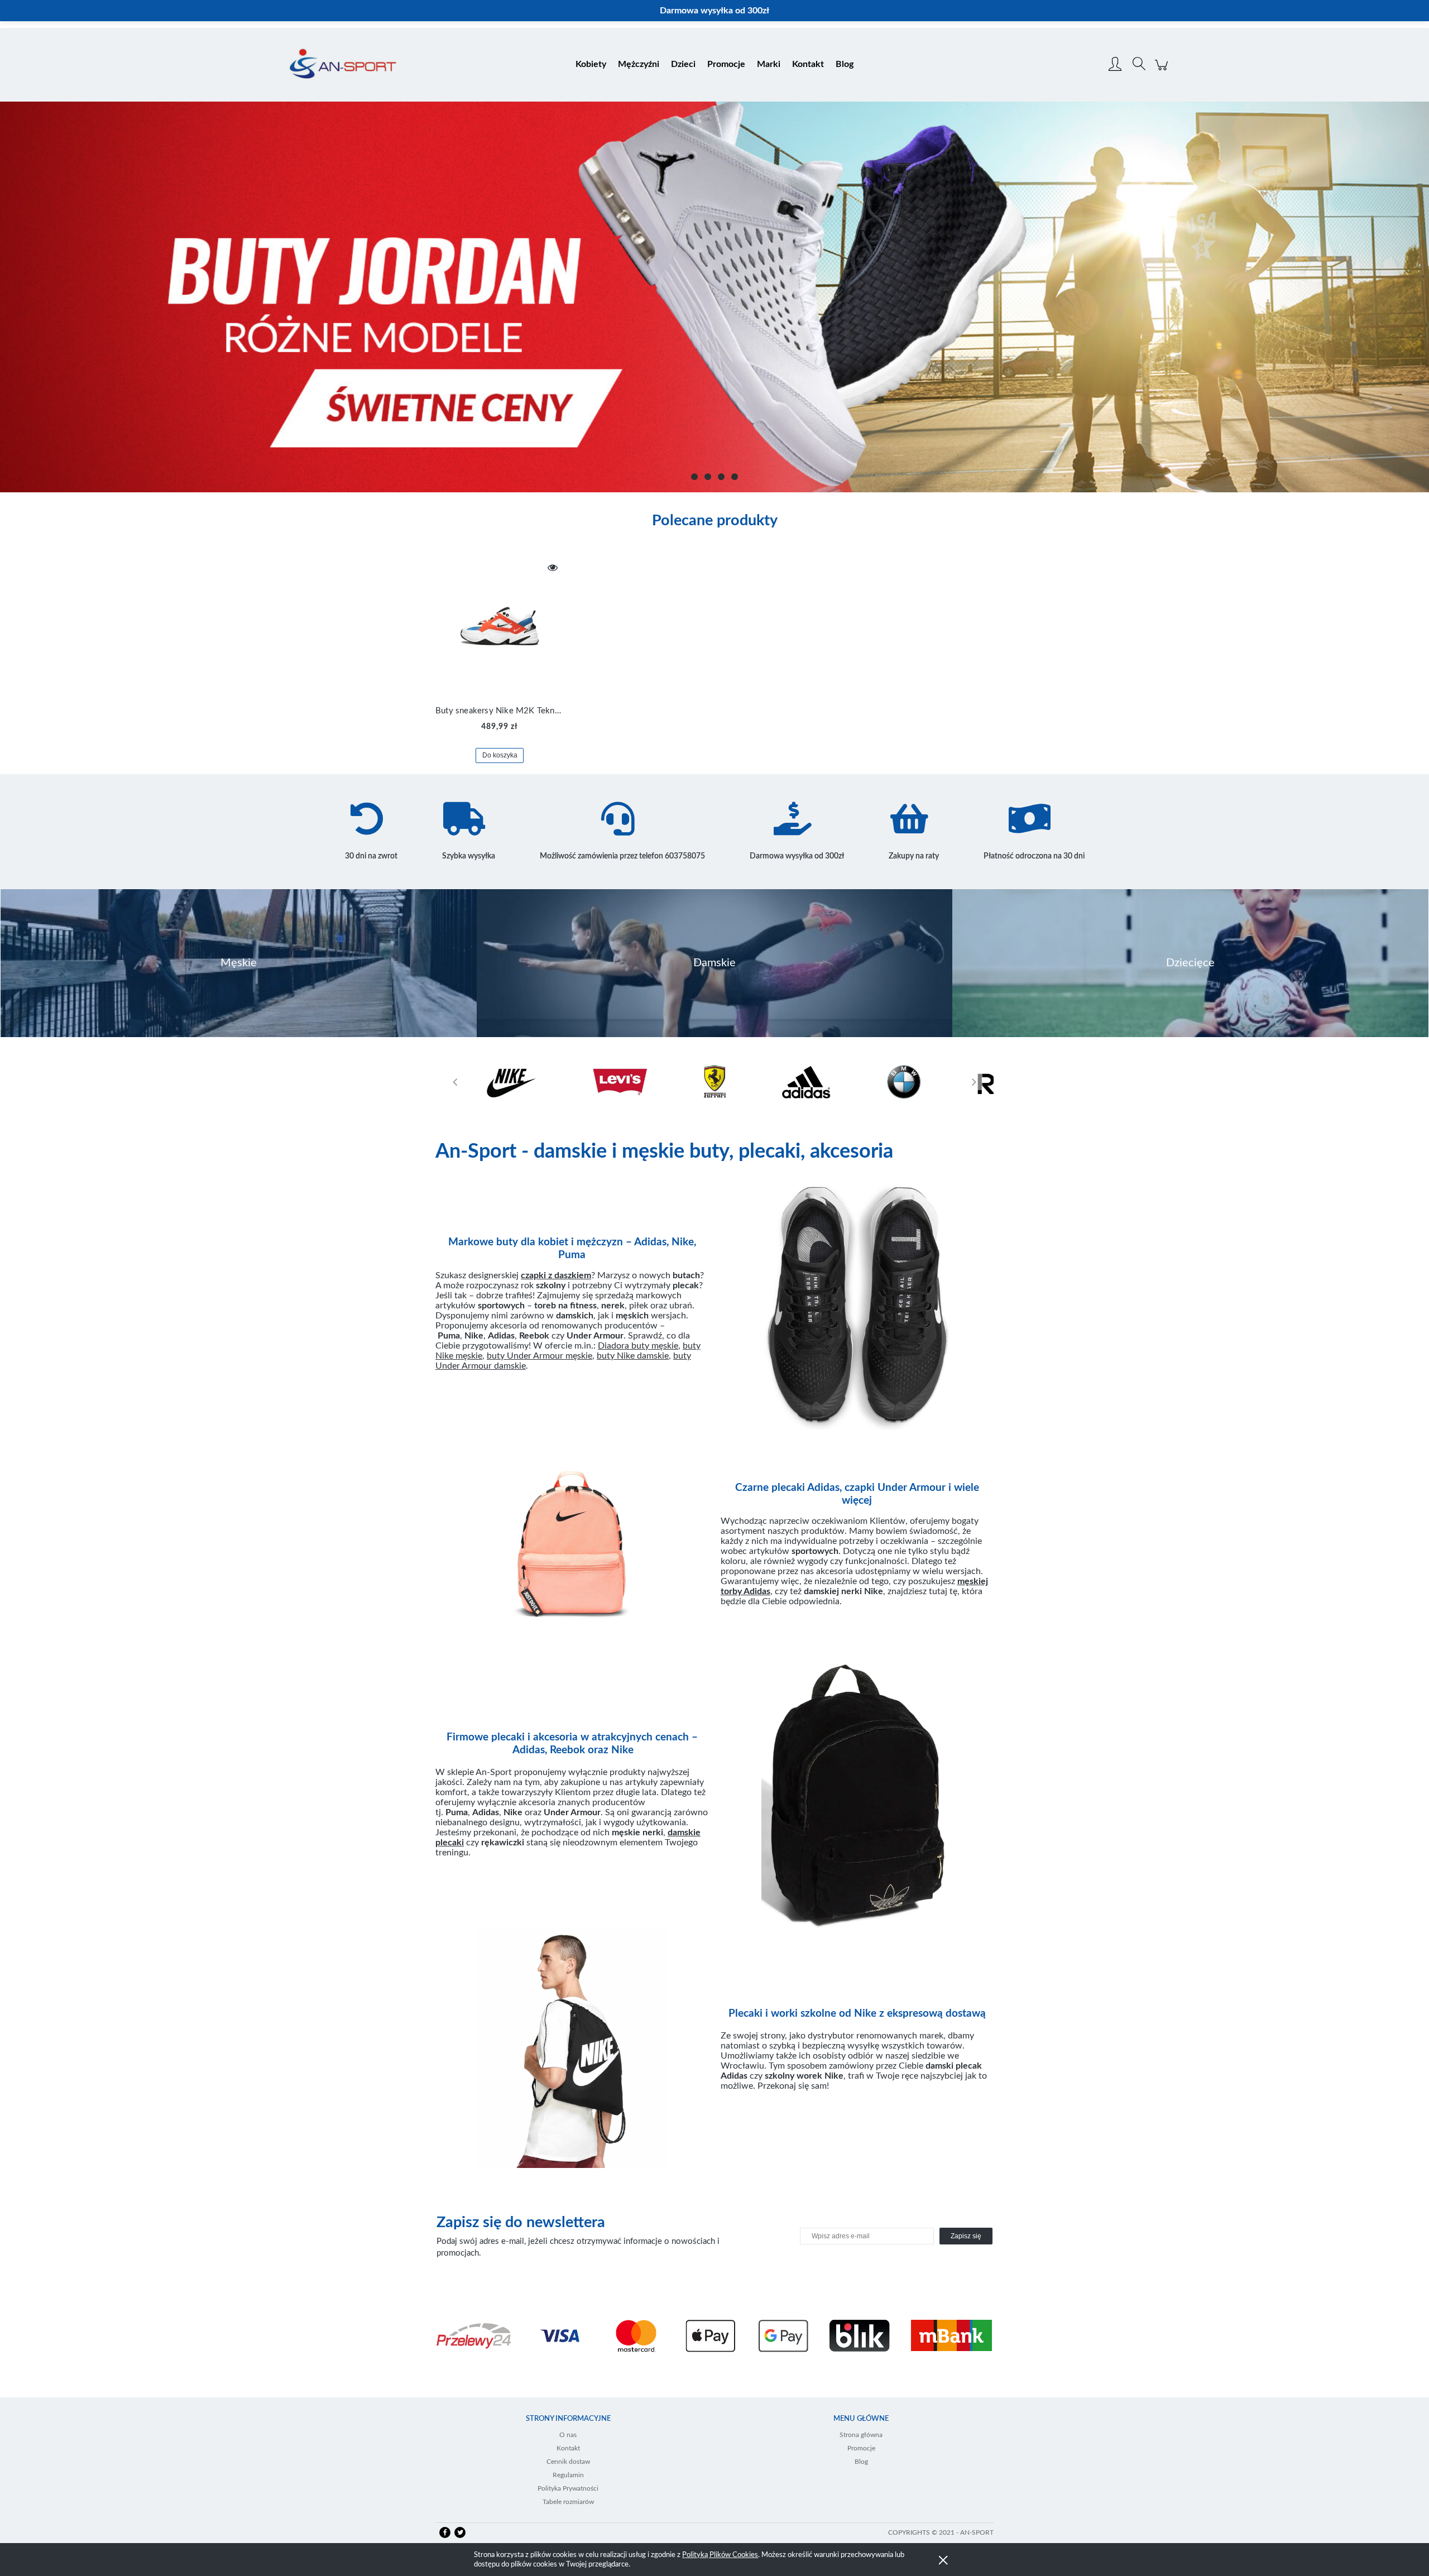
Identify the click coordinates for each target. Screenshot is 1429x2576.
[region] (714, 297)
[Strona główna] (343, 65)
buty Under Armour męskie (540, 1356)
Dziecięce (1190, 963)
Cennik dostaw (568, 2462)
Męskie (239, 963)
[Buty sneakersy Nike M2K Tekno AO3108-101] (500, 626)
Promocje (861, 2448)
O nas (568, 2435)
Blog (861, 2462)
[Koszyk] (1163, 71)
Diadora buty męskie (638, 1346)
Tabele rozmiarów (568, 2502)
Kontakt (568, 2448)
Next (974, 1082)
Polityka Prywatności (568, 2488)
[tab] (694, 477)
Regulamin (568, 2475)
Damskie (714, 963)
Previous (455, 1082)
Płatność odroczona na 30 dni (1034, 856)
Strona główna (861, 2435)
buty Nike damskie (633, 1356)
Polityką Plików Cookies (720, 2555)
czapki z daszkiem (556, 1275)
